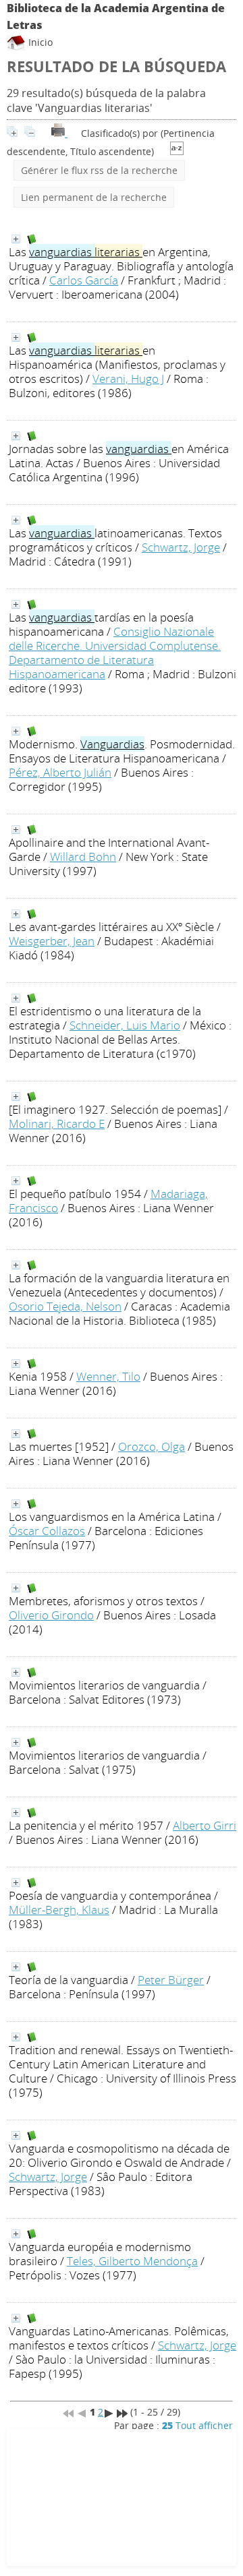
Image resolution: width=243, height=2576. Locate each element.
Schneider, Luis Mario (125, 1025)
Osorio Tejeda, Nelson (65, 1306)
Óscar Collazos (47, 1531)
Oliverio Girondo (51, 1615)
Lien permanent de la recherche (94, 197)
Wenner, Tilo (108, 1376)
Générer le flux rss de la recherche (99, 170)
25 (167, 2425)
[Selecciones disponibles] (177, 151)
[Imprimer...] (59, 133)
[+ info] (16, 239)
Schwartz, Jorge (181, 547)
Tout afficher (204, 2425)
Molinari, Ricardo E (57, 1124)
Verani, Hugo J (128, 379)
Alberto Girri (205, 1825)
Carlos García (84, 280)
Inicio (39, 42)
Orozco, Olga (152, 1446)
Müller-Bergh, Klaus (59, 1910)
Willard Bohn (83, 857)
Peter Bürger (171, 1980)
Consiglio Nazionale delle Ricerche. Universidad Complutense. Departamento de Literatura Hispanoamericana (115, 653)
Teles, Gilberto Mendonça (132, 2261)
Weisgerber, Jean (52, 941)
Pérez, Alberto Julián (60, 772)
